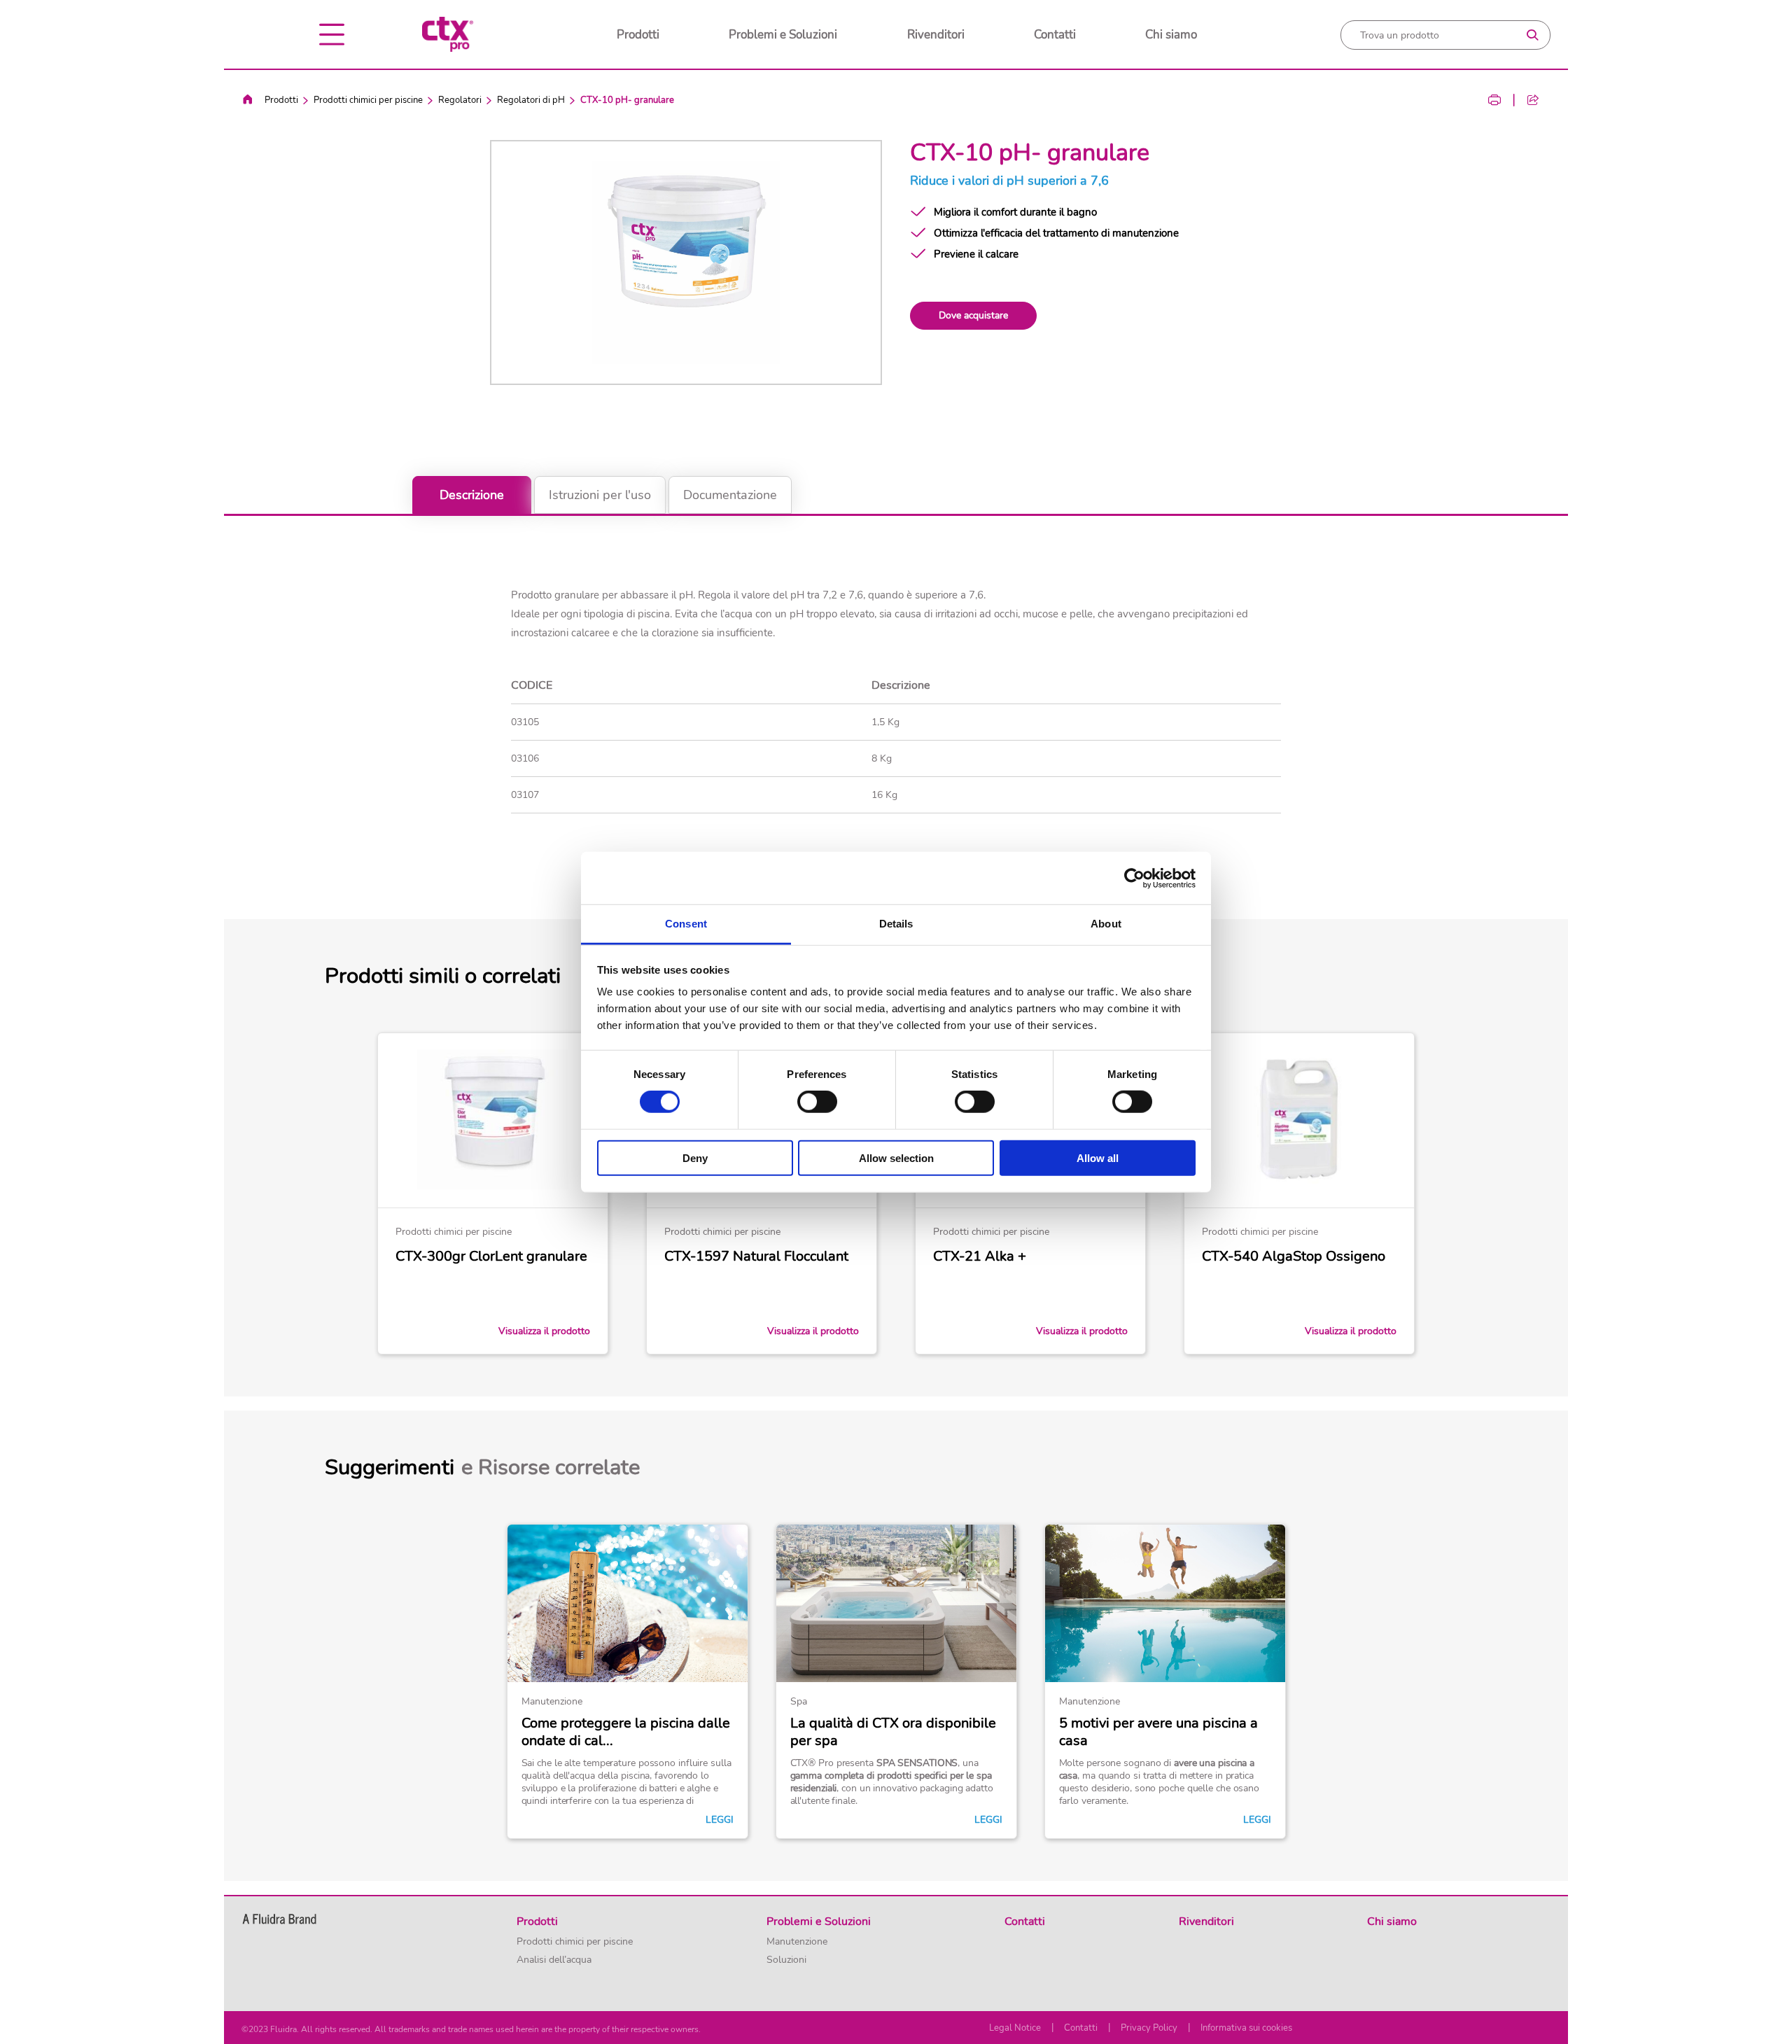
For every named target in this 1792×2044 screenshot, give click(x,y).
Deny (695, 1158)
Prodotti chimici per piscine (368, 100)
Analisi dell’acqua (554, 1960)
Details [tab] (896, 924)
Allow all (1098, 1158)
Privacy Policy (1149, 2028)
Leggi (720, 1820)
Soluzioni (786, 1960)
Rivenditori (936, 35)
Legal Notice (1015, 2028)
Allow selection (896, 1158)
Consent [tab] (686, 924)
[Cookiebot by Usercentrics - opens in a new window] (1134, 878)
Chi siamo (1171, 35)
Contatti (1055, 35)
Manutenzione (797, 1942)
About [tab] (1106, 924)
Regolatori (460, 100)
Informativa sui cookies (1246, 2028)
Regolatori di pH (531, 100)
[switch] (817, 1102)
